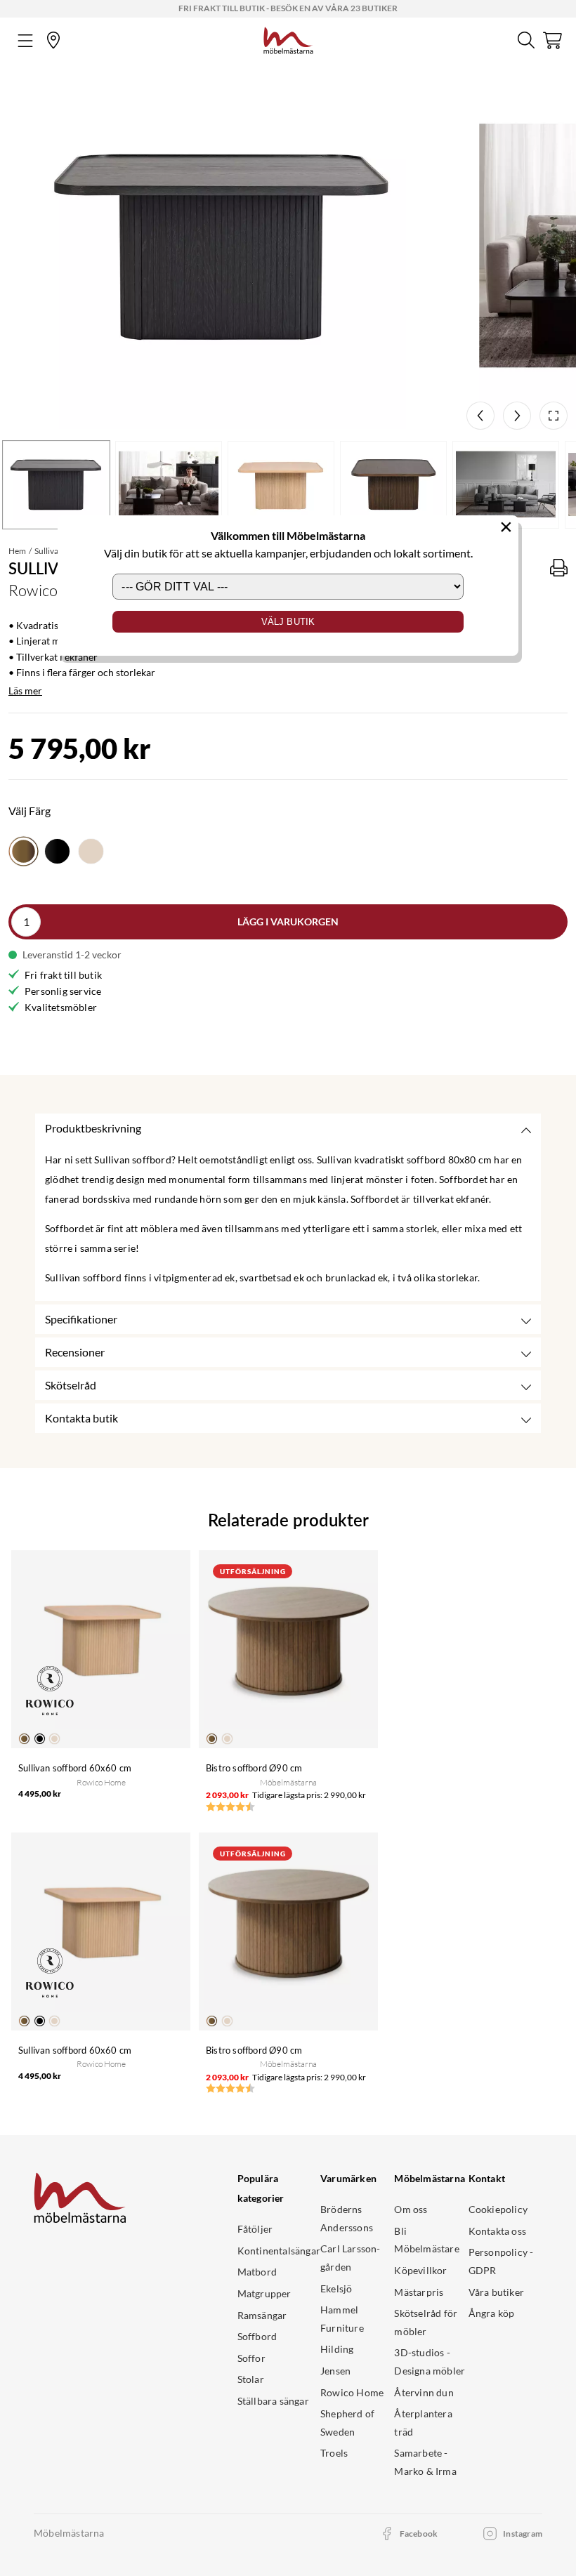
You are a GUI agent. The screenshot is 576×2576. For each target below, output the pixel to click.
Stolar (251, 2379)
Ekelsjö (336, 2288)
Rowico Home (352, 2392)
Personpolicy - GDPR (501, 2261)
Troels (334, 2453)
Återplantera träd (423, 2423)
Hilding (337, 2349)
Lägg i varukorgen (288, 922)
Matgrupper (264, 2293)
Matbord (257, 2272)
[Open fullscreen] (554, 416)
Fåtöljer (255, 2229)
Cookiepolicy (498, 2209)
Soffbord (257, 2336)
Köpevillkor (420, 2270)
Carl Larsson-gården (351, 2258)
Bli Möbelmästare (426, 2240)
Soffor (251, 2358)
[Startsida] (288, 39)
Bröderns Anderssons (347, 2218)
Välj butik (288, 622)
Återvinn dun (424, 2392)
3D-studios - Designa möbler (430, 2362)
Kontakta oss (497, 2231)
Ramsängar (262, 2315)
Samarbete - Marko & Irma (425, 2462)
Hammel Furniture (342, 2319)
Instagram (523, 2534)
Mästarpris (419, 2292)
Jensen (335, 2371)
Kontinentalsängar (279, 2251)
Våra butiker (496, 2292)
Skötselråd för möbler (426, 2322)
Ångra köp (492, 2313)
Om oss (411, 2209)
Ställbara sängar (273, 2401)
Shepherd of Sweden (347, 2423)
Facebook (419, 2534)
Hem (17, 551)
